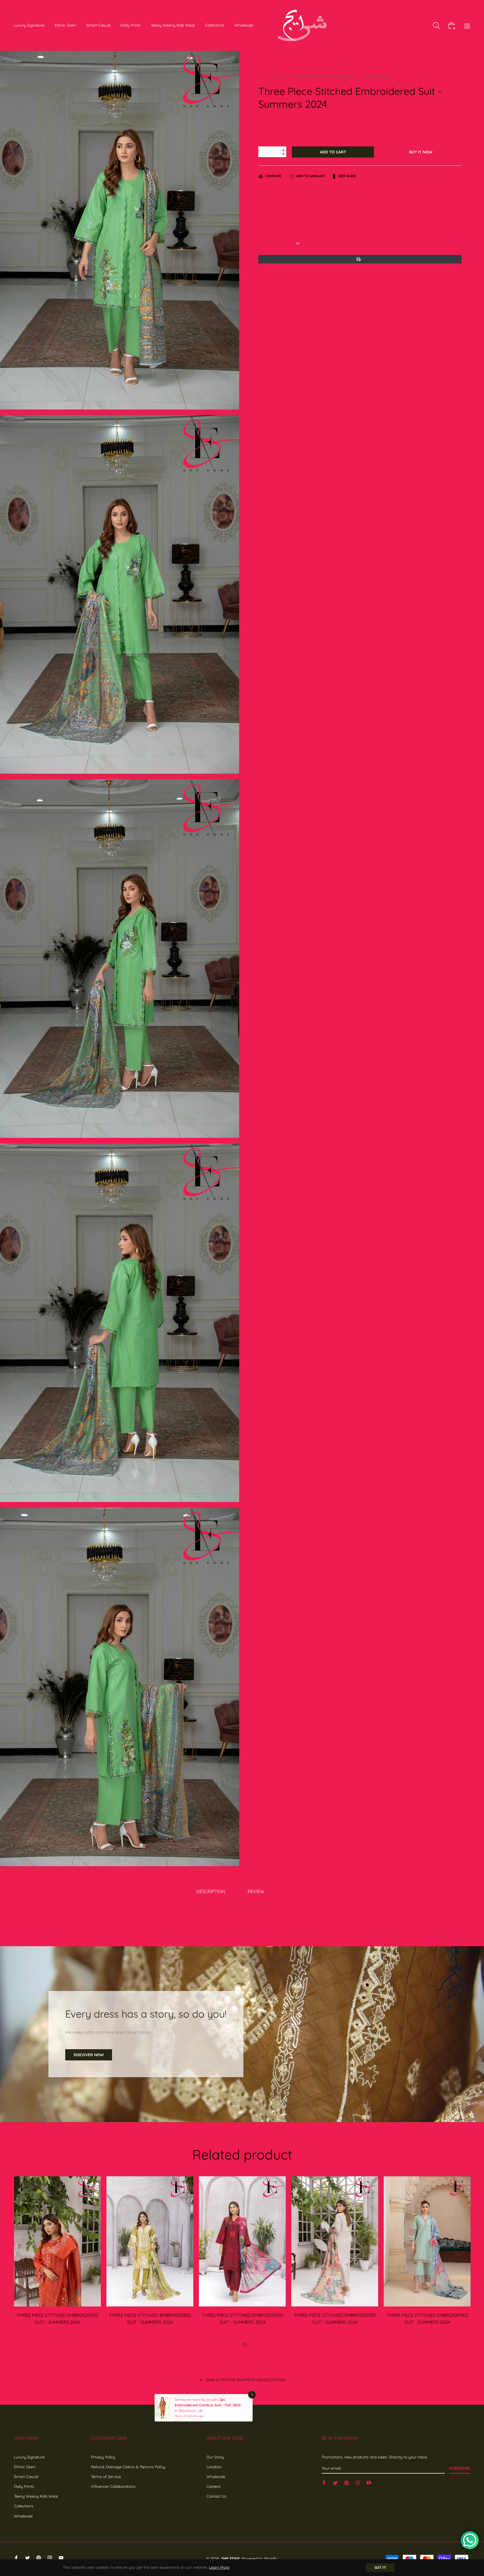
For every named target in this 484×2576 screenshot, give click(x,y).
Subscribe (459, 2468)
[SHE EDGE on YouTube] (369, 2483)
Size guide (347, 176)
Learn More (219, 2567)
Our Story (215, 2457)
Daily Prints (24, 2486)
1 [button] (239, 2344)
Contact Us (216, 2496)
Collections (24, 2506)
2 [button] (245, 2344)
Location (214, 2467)
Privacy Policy (103, 2457)
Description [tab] (211, 1891)
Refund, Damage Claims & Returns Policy (128, 2467)
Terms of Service (106, 2477)
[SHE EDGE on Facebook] (324, 2483)
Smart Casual (26, 2477)
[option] (57, 2262)
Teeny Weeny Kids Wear (36, 2496)
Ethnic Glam (25, 2467)
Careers (213, 2486)
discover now (89, 2055)
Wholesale (23, 2516)
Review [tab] (256, 1891)
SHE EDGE (231, 2559)
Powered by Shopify (260, 2559)
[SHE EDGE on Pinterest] (346, 2483)
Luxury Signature (29, 2457)
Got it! (380, 2567)
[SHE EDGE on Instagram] (358, 2483)
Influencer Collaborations (113, 2486)
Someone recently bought (199, 2385)
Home (279, 76)
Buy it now (421, 152)
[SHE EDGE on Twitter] (335, 2483)
